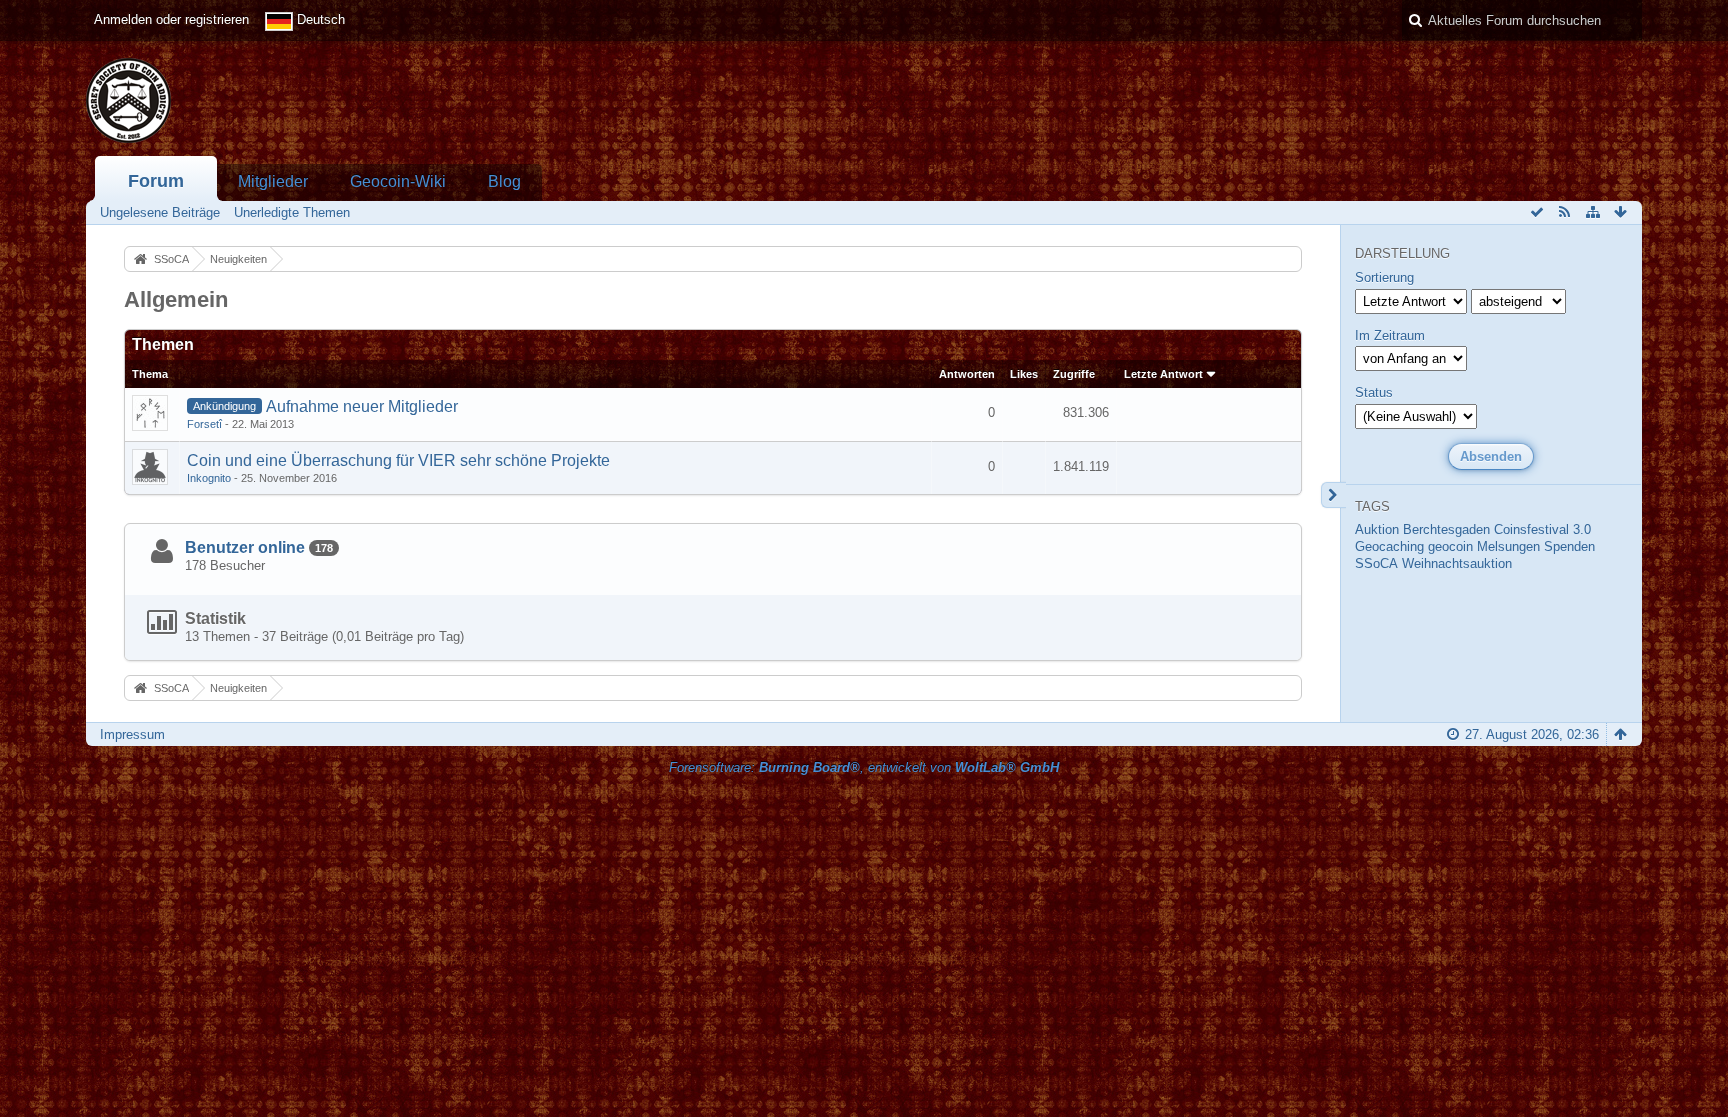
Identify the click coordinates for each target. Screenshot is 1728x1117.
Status (1374, 392)
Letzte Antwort (1163, 374)
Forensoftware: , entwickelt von (864, 767)
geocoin (1450, 546)
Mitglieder (273, 181)
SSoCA (1376, 563)
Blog (504, 181)
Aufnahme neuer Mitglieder (362, 406)
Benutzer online (245, 547)
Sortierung (1384, 277)
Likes (1024, 374)
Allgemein (176, 299)
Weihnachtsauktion (1457, 563)
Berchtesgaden (1446, 529)
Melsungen (1508, 546)
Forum (156, 181)
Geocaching (1389, 546)
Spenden (1569, 546)
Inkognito (209, 478)
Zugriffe (1074, 374)
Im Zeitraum (1390, 335)
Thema (150, 374)
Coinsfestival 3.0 (1542, 529)
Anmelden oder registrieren (171, 19)
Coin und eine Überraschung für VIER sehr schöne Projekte (398, 460)
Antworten (967, 374)
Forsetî (204, 424)
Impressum (132, 734)
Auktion (1377, 529)
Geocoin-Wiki (398, 181)
